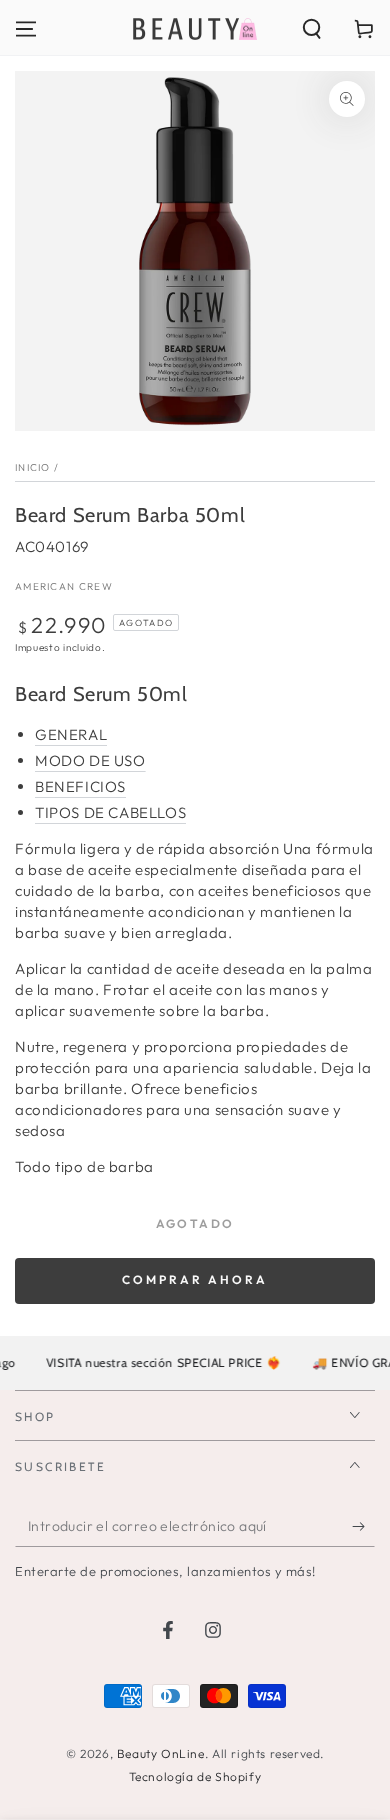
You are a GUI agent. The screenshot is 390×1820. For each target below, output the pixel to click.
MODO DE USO (90, 760)
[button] (312, 29)
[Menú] (26, 29)
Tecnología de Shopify (195, 1776)
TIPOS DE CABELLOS (110, 812)
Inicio (33, 467)
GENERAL (71, 734)
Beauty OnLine (161, 1753)
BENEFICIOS (80, 786)
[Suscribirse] (363, 1527)
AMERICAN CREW (64, 586)
